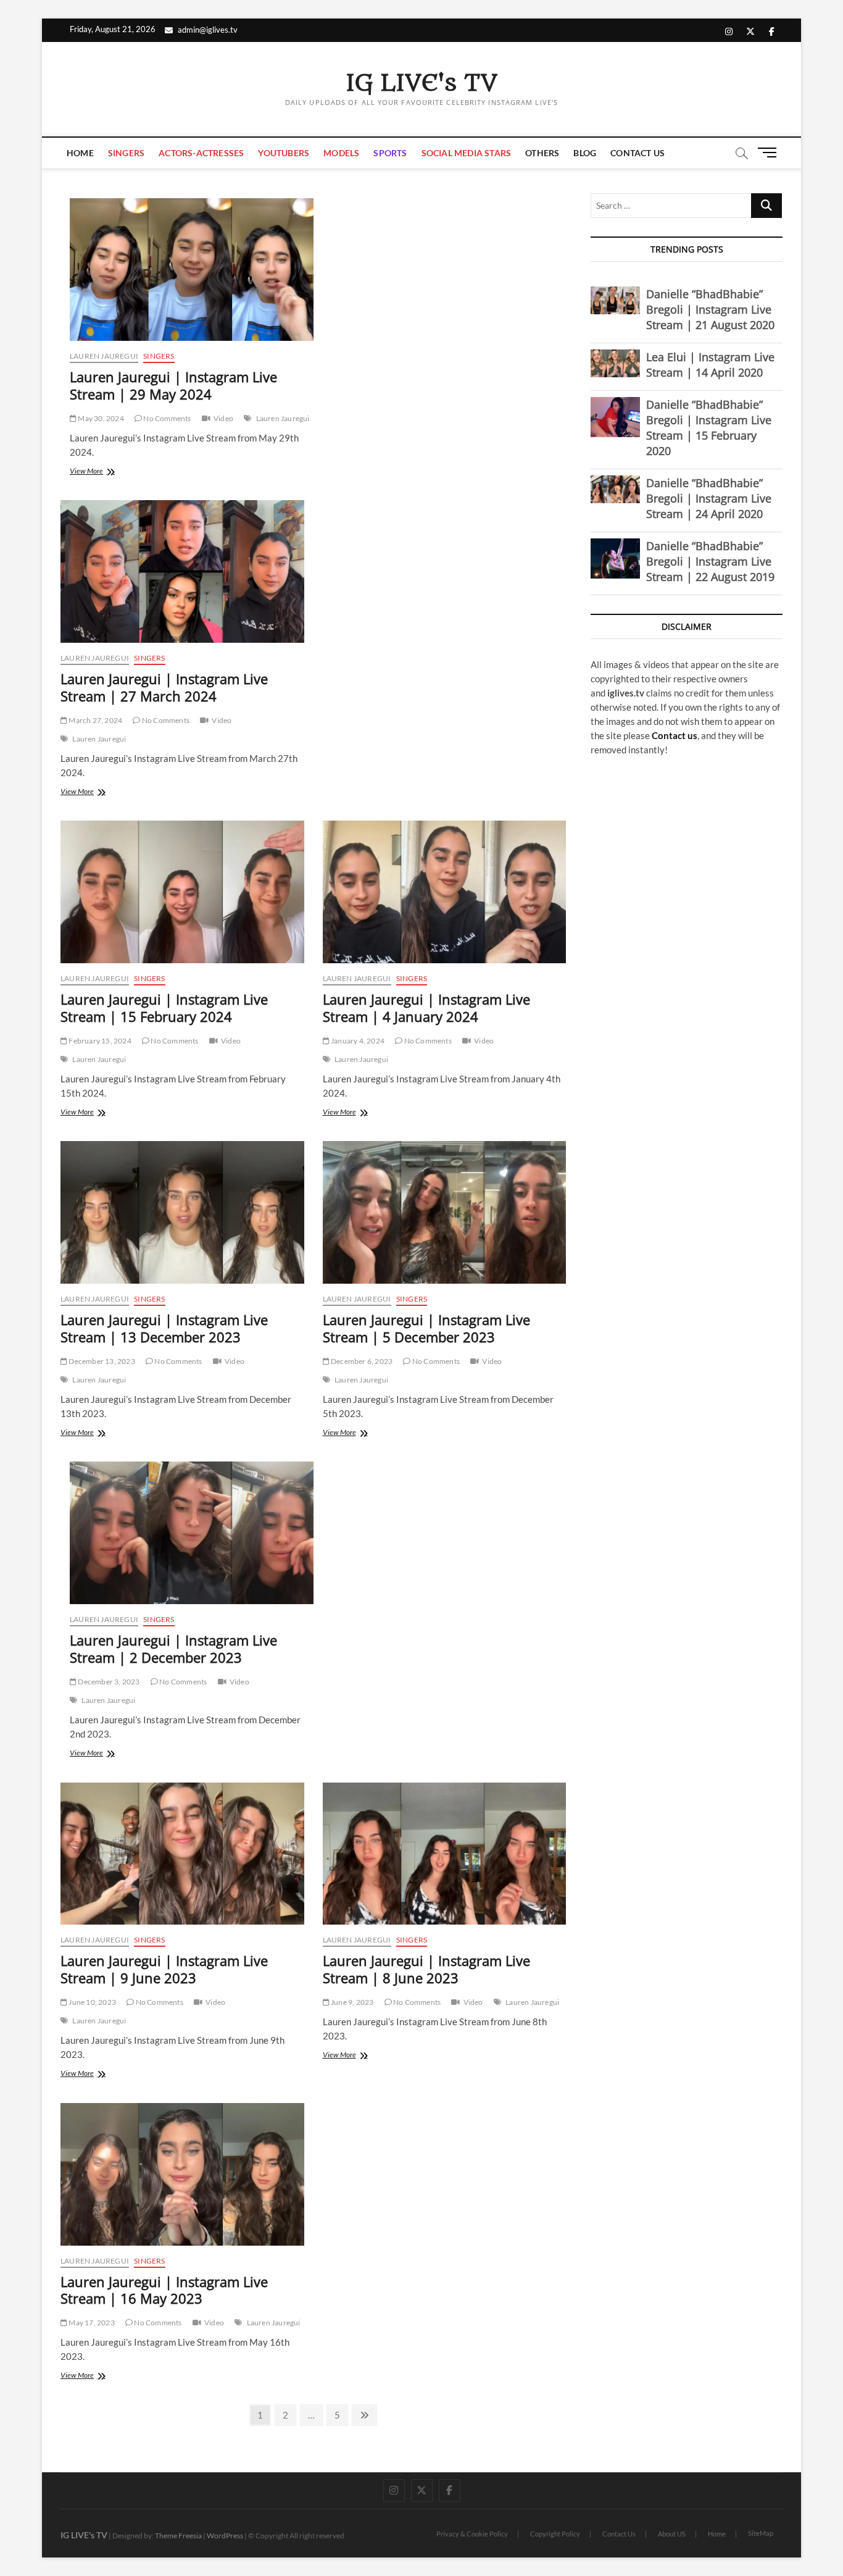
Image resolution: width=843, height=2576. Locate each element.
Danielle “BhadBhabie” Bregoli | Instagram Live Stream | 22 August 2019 (710, 561)
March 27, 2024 (95, 720)
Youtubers (284, 153)
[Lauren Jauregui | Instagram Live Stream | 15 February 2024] (182, 892)
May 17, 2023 (91, 2323)
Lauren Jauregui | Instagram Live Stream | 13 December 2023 (164, 1328)
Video (223, 418)
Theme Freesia (178, 2536)
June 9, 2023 (352, 2002)
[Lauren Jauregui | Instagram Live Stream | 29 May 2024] (192, 270)
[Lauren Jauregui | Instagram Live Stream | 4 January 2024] (445, 892)
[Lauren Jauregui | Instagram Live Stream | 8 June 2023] (445, 1854)
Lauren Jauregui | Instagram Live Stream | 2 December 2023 (173, 1649)
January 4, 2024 (357, 1041)
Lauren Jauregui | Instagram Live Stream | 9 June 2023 (164, 1969)
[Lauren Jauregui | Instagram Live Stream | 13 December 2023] (182, 1212)
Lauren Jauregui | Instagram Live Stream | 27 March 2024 (164, 687)
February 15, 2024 (99, 1041)
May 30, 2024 (100, 418)
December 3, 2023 (108, 1682)
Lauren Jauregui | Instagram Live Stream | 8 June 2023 (426, 1969)
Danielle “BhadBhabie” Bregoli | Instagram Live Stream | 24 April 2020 (709, 498)
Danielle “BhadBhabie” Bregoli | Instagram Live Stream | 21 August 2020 (710, 309)
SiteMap (761, 2533)
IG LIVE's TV (421, 83)
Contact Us (637, 153)
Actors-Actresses (201, 153)
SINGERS (126, 153)
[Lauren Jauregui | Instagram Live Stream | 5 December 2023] (445, 1212)
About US (672, 2534)
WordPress (225, 2536)
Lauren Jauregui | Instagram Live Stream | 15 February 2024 (164, 1008)
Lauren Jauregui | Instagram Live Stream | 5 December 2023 (426, 1328)
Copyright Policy (555, 2534)
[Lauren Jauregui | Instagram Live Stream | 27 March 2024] (182, 571)
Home (80, 153)
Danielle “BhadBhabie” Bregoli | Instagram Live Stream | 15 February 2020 (709, 428)
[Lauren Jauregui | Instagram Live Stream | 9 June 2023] (182, 1854)
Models (341, 153)
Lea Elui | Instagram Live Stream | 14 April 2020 (710, 365)
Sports (390, 153)
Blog (585, 153)
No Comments (166, 418)
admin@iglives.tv (208, 30)
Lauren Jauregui (104, 356)
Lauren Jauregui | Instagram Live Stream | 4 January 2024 (426, 1008)
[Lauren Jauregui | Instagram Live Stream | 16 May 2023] (182, 2174)
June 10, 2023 (92, 2002)
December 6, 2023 (361, 1361)
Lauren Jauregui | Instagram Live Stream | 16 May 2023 (164, 2290)
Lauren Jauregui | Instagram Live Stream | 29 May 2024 (173, 385)
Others (542, 153)
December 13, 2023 (101, 1361)
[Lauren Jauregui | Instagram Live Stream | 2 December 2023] (192, 1533)
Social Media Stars (467, 153)
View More (101, 472)
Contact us (675, 735)
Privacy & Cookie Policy (472, 2534)
